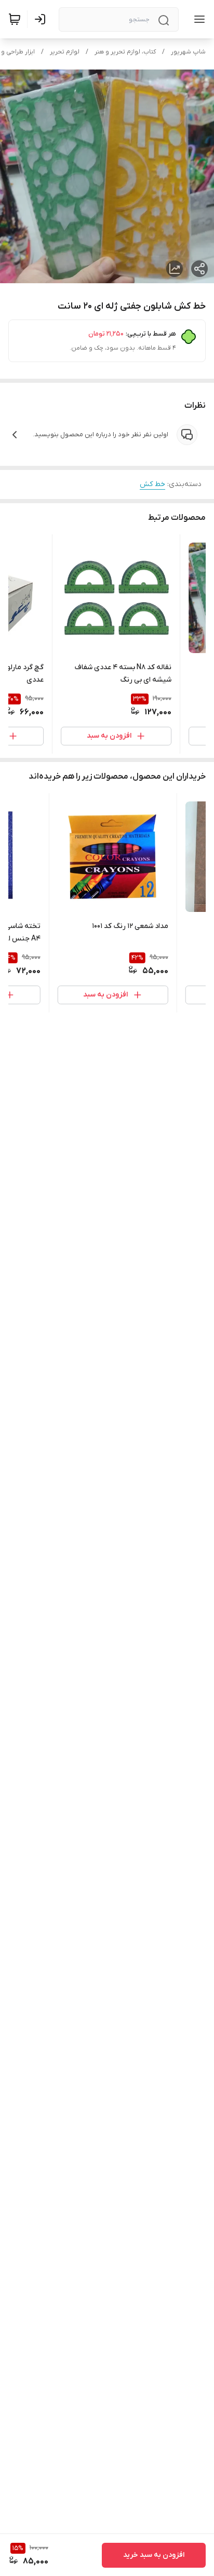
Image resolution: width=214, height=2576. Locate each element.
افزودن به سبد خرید (154, 2555)
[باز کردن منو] (197, 19)
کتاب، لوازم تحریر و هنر (125, 52)
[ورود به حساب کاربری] (42, 19)
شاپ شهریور (188, 52)
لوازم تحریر (65, 52)
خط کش (152, 484)
